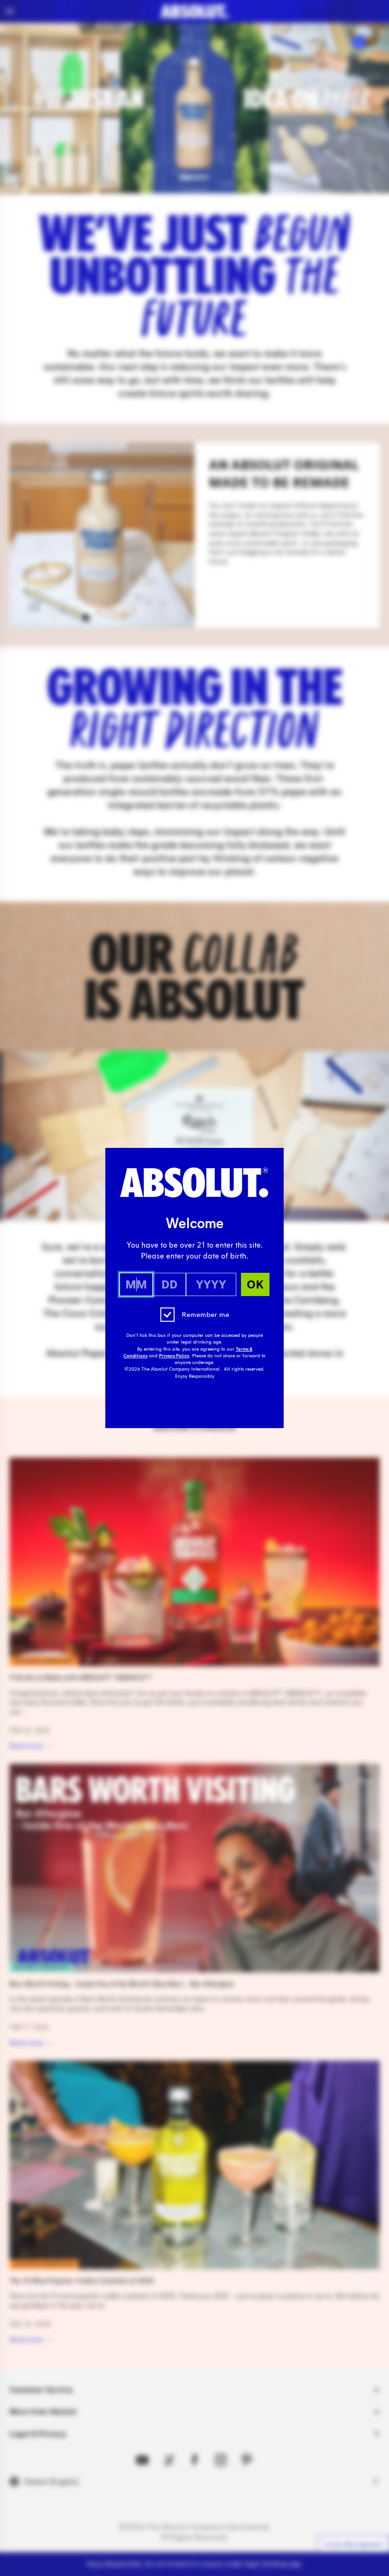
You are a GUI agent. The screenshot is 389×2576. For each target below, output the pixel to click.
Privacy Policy (174, 1356)
